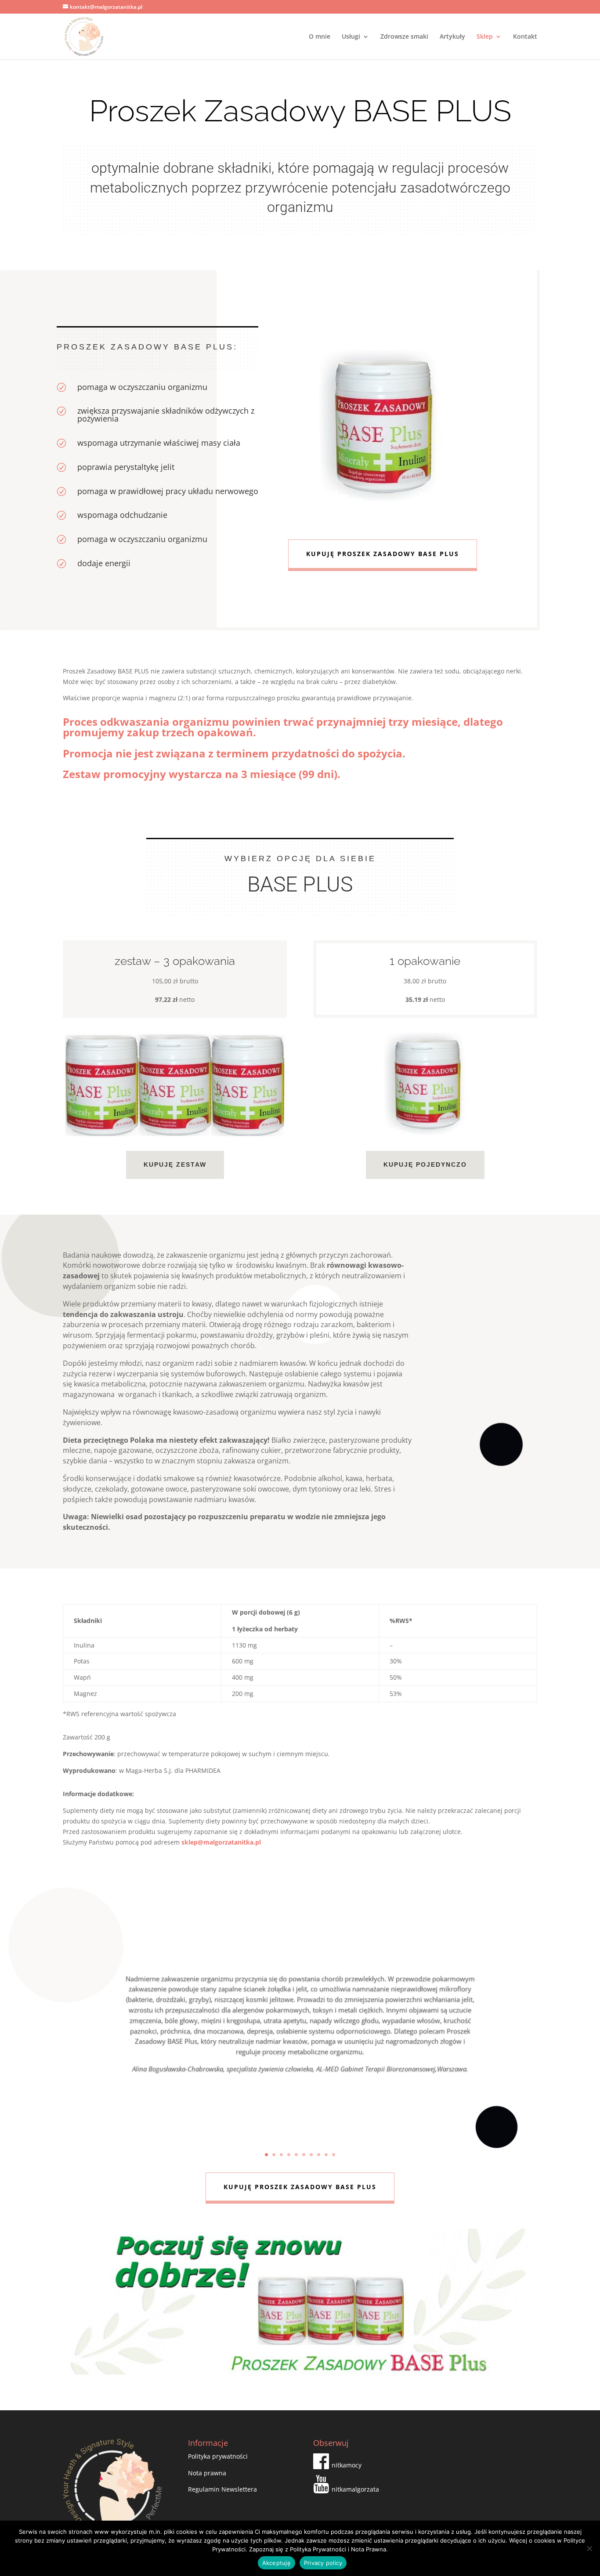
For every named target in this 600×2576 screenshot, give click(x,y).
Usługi (351, 37)
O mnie (320, 37)
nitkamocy (347, 2465)
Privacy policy (323, 2563)
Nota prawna (207, 2473)
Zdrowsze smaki (404, 37)
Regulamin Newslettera (222, 2489)
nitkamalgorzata (355, 2489)
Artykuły (452, 37)
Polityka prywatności (218, 2456)
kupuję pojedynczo (425, 1164)
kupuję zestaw (175, 1164)
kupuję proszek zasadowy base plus (383, 554)
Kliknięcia (300, 2094)
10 (334, 2155)
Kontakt (525, 37)
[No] (589, 2548)
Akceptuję (277, 2563)
